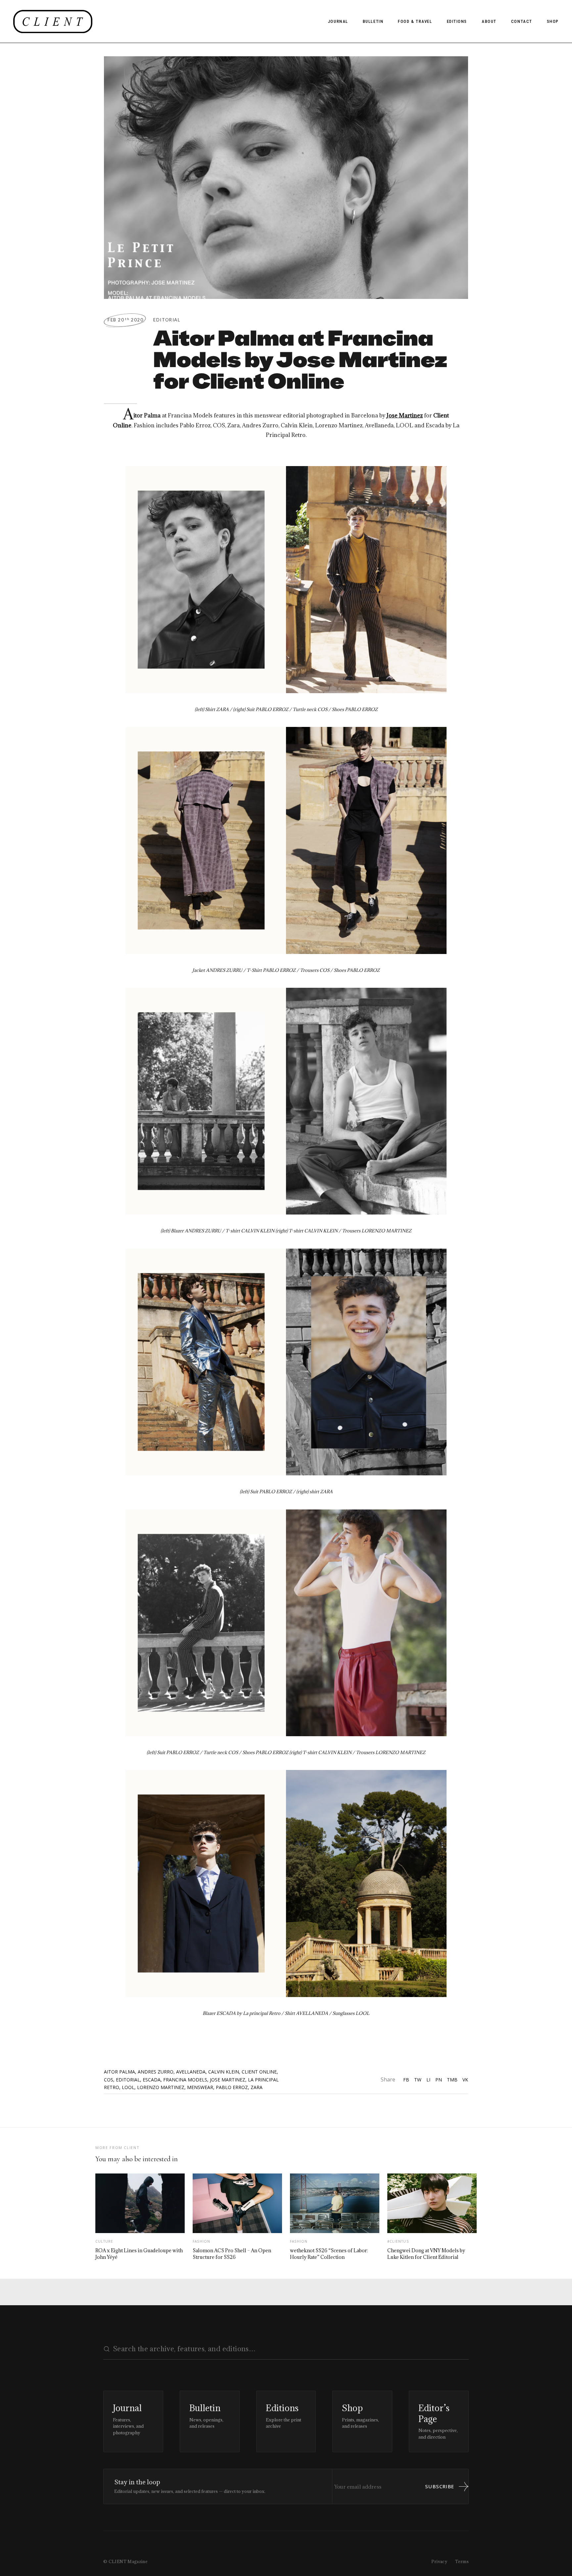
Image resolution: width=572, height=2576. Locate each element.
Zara (257, 2087)
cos (109, 2080)
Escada (152, 2080)
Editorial (167, 320)
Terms (462, 2561)
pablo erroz (232, 2087)
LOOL (128, 2087)
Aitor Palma (119, 2072)
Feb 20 (125, 320)
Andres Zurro (156, 2072)
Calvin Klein (224, 2072)
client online (259, 2072)
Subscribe (440, 2486)
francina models (185, 2080)
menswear (200, 2087)
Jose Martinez (228, 2080)
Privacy (439, 2561)
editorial (128, 2080)
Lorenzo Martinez (161, 2087)
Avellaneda (191, 2072)
